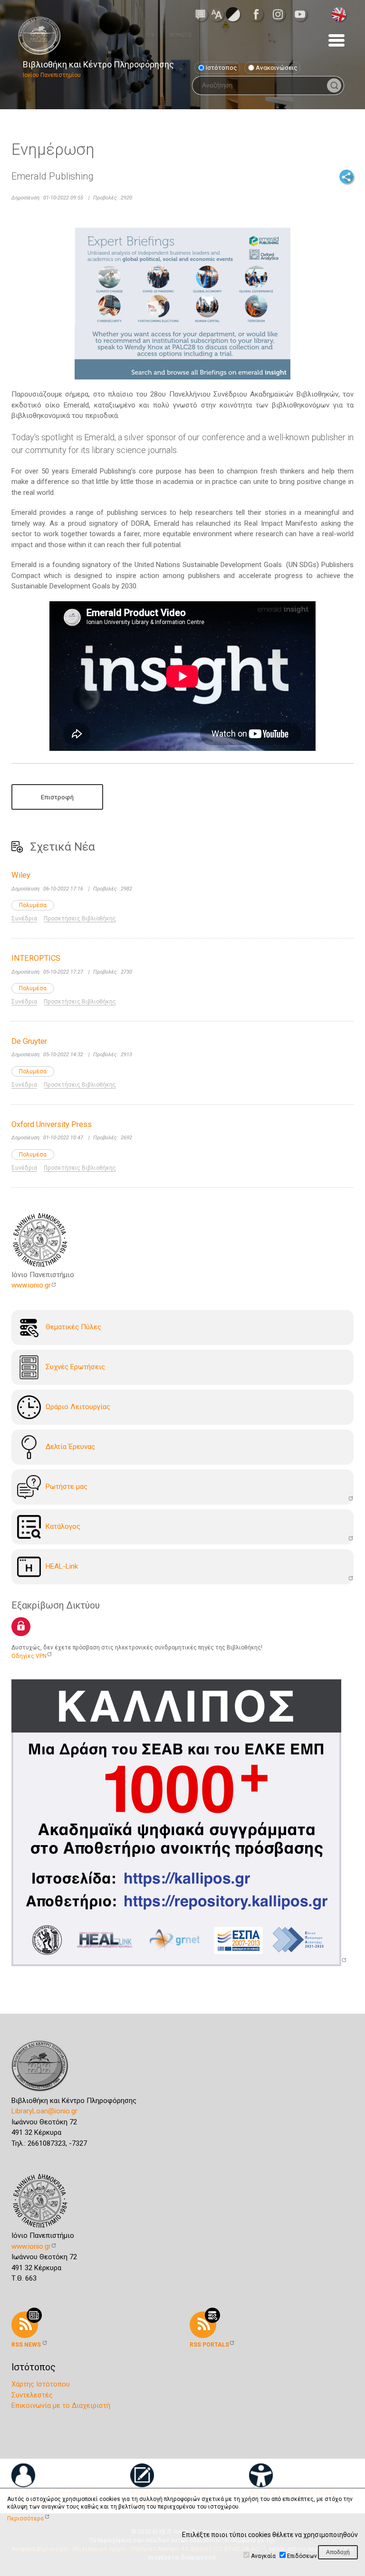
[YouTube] (303, 14)
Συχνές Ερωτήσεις (75, 1367)
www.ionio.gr (31, 1285)
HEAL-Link (62, 1566)
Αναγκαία (263, 2556)
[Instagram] (281, 14)
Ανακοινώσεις (277, 67)
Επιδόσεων (302, 2556)
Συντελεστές (32, 2395)
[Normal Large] (217, 14)
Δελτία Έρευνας (70, 1447)
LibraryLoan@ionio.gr (44, 2111)
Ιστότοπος (221, 67)
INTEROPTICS (36, 958)
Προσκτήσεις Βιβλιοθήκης (80, 919)
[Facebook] (259, 14)
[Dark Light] (233, 14)
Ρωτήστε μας (67, 1487)
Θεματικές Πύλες (73, 1327)
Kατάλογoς (63, 1526)
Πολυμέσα (33, 905)
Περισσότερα (25, 2519)
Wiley (21, 875)
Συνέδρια (24, 919)
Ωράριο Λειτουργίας (78, 1407)
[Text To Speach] (201, 14)
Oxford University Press (52, 1124)
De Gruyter (29, 1041)
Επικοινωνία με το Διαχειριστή (61, 2406)
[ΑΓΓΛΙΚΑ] (339, 14)
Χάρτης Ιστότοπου (41, 2384)
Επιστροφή (57, 797)
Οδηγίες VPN (29, 1656)
